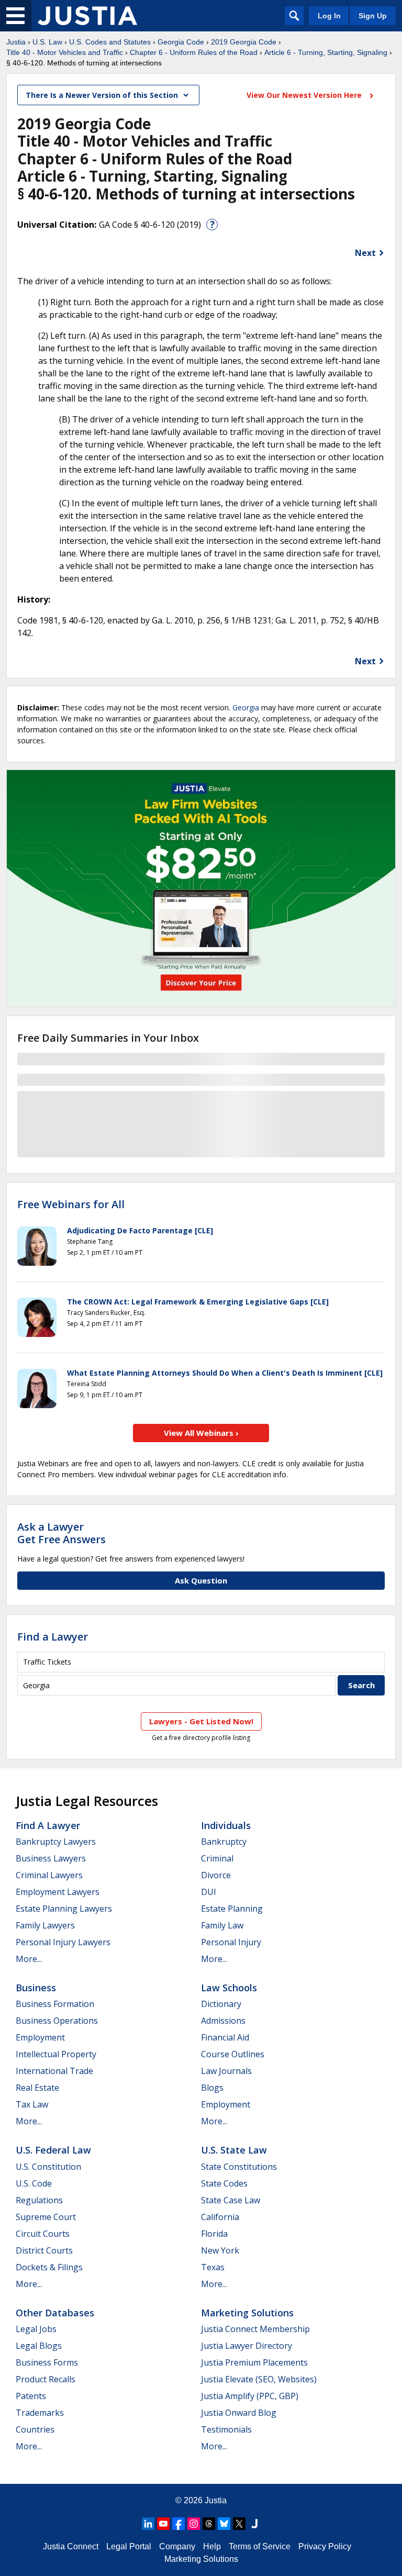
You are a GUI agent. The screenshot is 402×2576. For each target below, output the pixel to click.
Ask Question (201, 1580)
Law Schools (229, 1988)
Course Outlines (233, 2054)
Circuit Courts (43, 2234)
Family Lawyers (45, 1925)
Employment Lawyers (58, 1892)
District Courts (44, 2250)
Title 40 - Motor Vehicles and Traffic (65, 52)
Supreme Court (46, 2217)
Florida (214, 2234)
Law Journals (226, 2071)
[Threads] (209, 2524)
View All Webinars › (201, 1433)
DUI (209, 1892)
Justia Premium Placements (254, 2362)
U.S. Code (34, 2183)
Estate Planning (232, 1909)
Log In (329, 16)
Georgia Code (181, 42)
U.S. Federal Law (53, 2150)
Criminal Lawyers (49, 1875)
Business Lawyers (51, 1858)
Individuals (226, 1825)
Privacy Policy (325, 2546)
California (220, 2217)
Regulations (39, 2200)
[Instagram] (194, 2524)
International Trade (54, 2071)
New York (220, 2250)
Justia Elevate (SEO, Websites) (259, 2379)
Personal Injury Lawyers (63, 1942)
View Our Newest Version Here (305, 95)
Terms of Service (260, 2546)
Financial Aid (225, 2037)
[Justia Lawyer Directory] (254, 2524)
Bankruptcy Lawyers (56, 1842)
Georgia (246, 707)
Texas (213, 2267)
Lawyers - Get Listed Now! (201, 1721)
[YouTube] (163, 2524)
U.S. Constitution (48, 2167)
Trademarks (40, 2413)
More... (29, 1959)
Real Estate (37, 2088)
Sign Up (373, 16)
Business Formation (55, 2004)
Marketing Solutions (247, 2313)
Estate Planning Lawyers (64, 1909)
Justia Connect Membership (255, 2329)
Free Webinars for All (71, 1205)
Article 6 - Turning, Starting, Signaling (326, 52)
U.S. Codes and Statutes (110, 42)
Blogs (212, 2088)
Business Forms (47, 2362)
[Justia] (87, 16)
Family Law (222, 1925)
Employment (40, 2037)
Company (177, 2546)
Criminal (217, 1858)
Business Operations (57, 2021)
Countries (35, 2429)
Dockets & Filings (49, 2267)
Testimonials (226, 2429)
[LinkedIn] (148, 2524)
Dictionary (221, 2004)
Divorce (216, 1875)
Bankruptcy (224, 1842)
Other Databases (55, 2313)
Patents (31, 2396)
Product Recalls (46, 2379)
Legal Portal (129, 2546)
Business (36, 1988)
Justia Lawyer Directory (247, 2346)
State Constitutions (239, 2167)
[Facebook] (178, 2524)
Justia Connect (71, 2546)
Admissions (223, 2021)
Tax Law (32, 2104)
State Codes (224, 2183)
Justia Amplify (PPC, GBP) (250, 2396)
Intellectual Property (56, 2054)
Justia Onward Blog (239, 2413)
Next (365, 253)
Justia (16, 42)
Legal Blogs (39, 2346)
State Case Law (231, 2200)
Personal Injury (231, 1942)
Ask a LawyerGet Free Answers (62, 1533)
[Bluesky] (224, 2524)
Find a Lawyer (53, 1637)
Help (212, 2546)
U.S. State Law (234, 2150)
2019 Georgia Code (244, 42)
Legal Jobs (36, 2329)
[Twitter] (239, 2524)
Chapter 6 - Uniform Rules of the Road (194, 52)
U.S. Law (47, 42)
